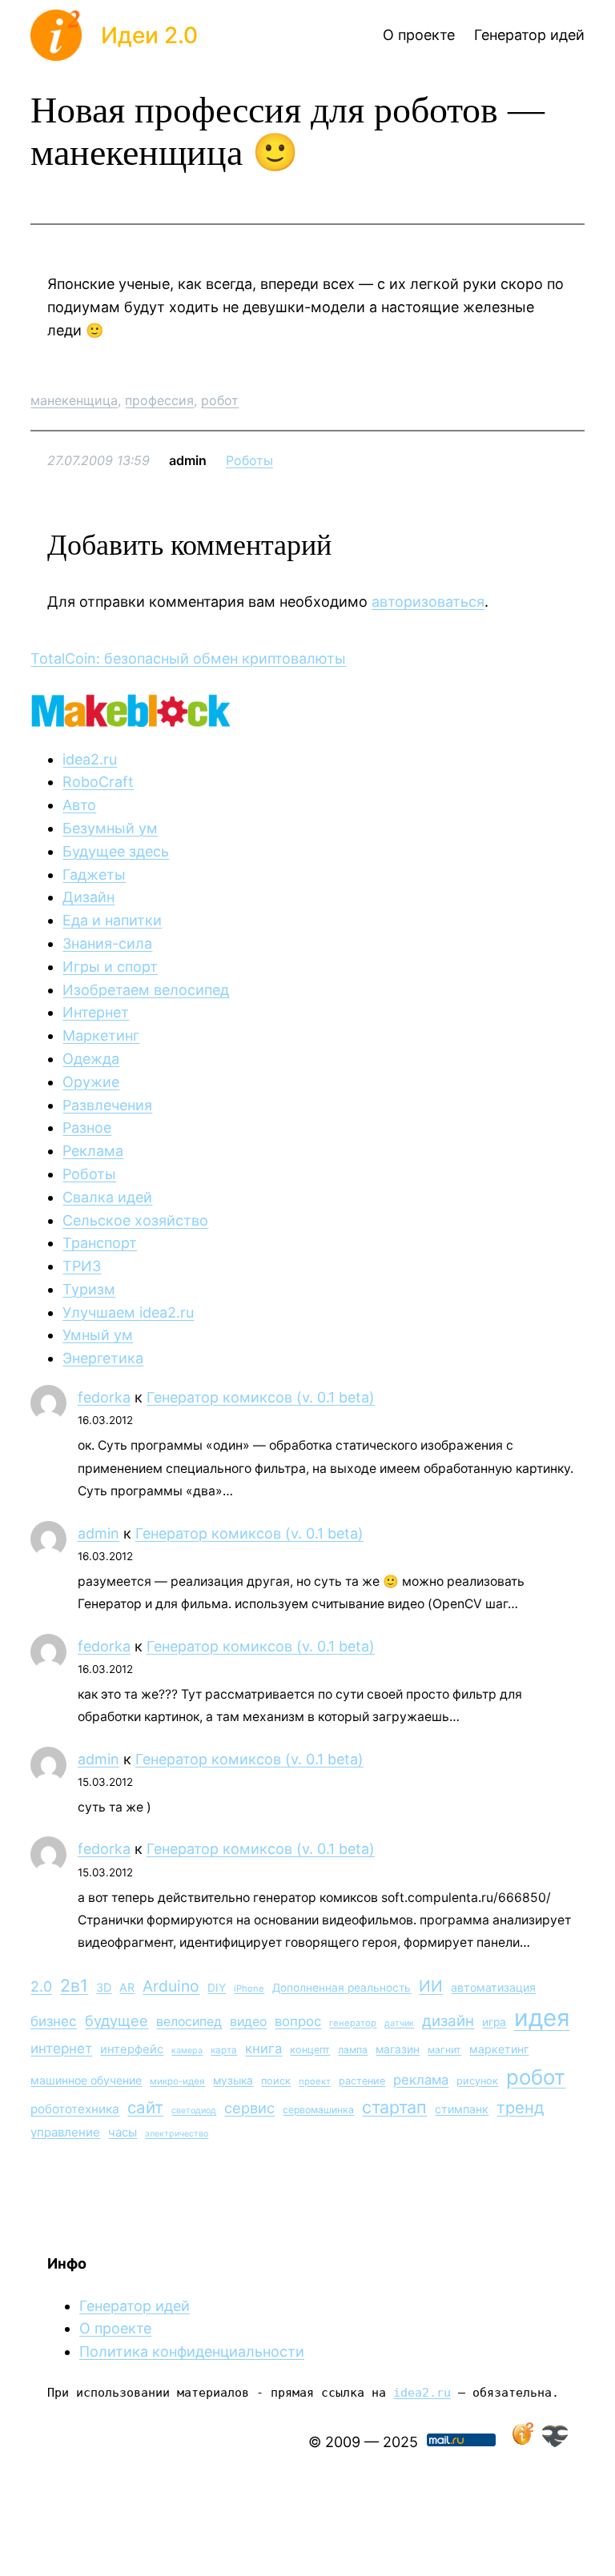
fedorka (104, 1397)
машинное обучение (86, 2080)
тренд (521, 2107)
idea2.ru (90, 759)
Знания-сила (107, 943)
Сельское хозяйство (135, 1220)
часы (123, 2132)
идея (542, 2018)
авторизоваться (428, 602)
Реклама (93, 1151)
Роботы (249, 460)
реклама (421, 2080)
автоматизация (493, 1987)
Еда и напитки (112, 920)
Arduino (171, 1986)
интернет (61, 2048)
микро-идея (177, 2081)
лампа (353, 2050)
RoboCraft (98, 782)
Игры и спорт (110, 967)
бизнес (54, 2021)
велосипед (189, 2022)
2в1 (74, 1985)
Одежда (91, 1059)
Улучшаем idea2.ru (128, 1312)
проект (315, 2081)
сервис (249, 2108)
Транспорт (100, 1243)
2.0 (41, 1986)
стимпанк (462, 2109)
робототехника (75, 2109)
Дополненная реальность (342, 1988)
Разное (87, 1128)
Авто (79, 805)
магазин (398, 2049)
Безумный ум (110, 828)
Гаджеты (94, 875)
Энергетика (103, 1358)
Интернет (96, 1012)
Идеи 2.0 (149, 35)
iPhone (249, 1988)
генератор (353, 2023)
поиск (276, 2081)
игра (494, 2022)
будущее (117, 2020)
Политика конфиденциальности (192, 2351)
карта (224, 2050)
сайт (145, 2107)
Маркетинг (101, 1035)
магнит (444, 2050)
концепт (310, 2050)
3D (104, 1987)
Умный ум (98, 1335)
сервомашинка (318, 2110)
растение (362, 2081)
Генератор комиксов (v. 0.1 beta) (261, 1397)
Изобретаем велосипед (146, 990)
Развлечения (107, 1105)
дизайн (448, 2021)
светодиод (194, 2111)
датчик (399, 2023)
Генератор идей (135, 2306)
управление (65, 2132)
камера (187, 2050)
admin (98, 1533)
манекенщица (74, 400)
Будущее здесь (116, 851)
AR (127, 1987)
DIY (217, 1988)
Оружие (91, 1082)
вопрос (298, 2021)
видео (248, 2022)
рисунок (477, 2081)
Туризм (89, 1289)
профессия (159, 400)
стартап (394, 2107)
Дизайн (88, 897)
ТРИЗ (82, 1266)
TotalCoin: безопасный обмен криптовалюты (188, 658)
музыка (233, 2080)
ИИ (431, 1986)
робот (220, 400)
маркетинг (499, 2049)
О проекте (115, 2328)
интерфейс (132, 2049)
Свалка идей (107, 1197)
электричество (177, 2134)
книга (263, 2048)
